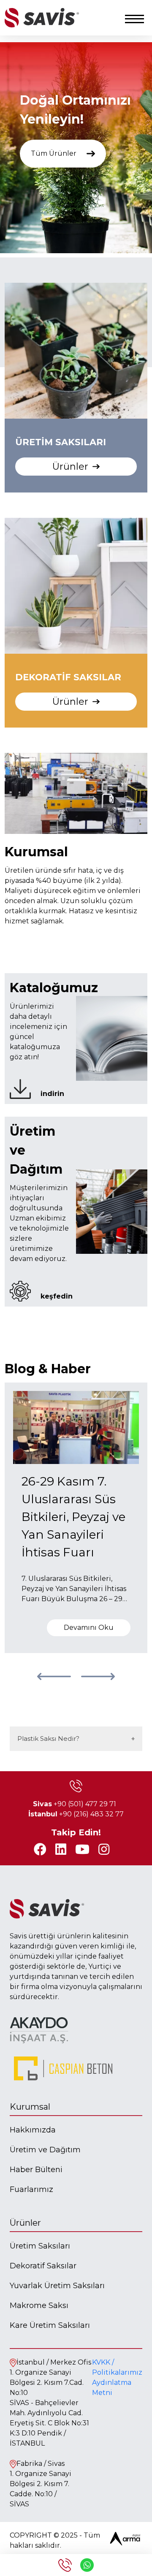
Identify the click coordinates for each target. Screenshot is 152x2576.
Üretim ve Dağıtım (45, 2150)
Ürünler (25, 2223)
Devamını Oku (89, 1628)
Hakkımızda (33, 2130)
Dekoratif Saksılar (43, 2266)
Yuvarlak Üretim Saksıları (57, 2286)
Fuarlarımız (31, 2189)
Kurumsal (30, 2107)
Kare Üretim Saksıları (50, 2325)
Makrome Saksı (39, 2305)
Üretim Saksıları (40, 2246)
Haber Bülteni (36, 2170)
